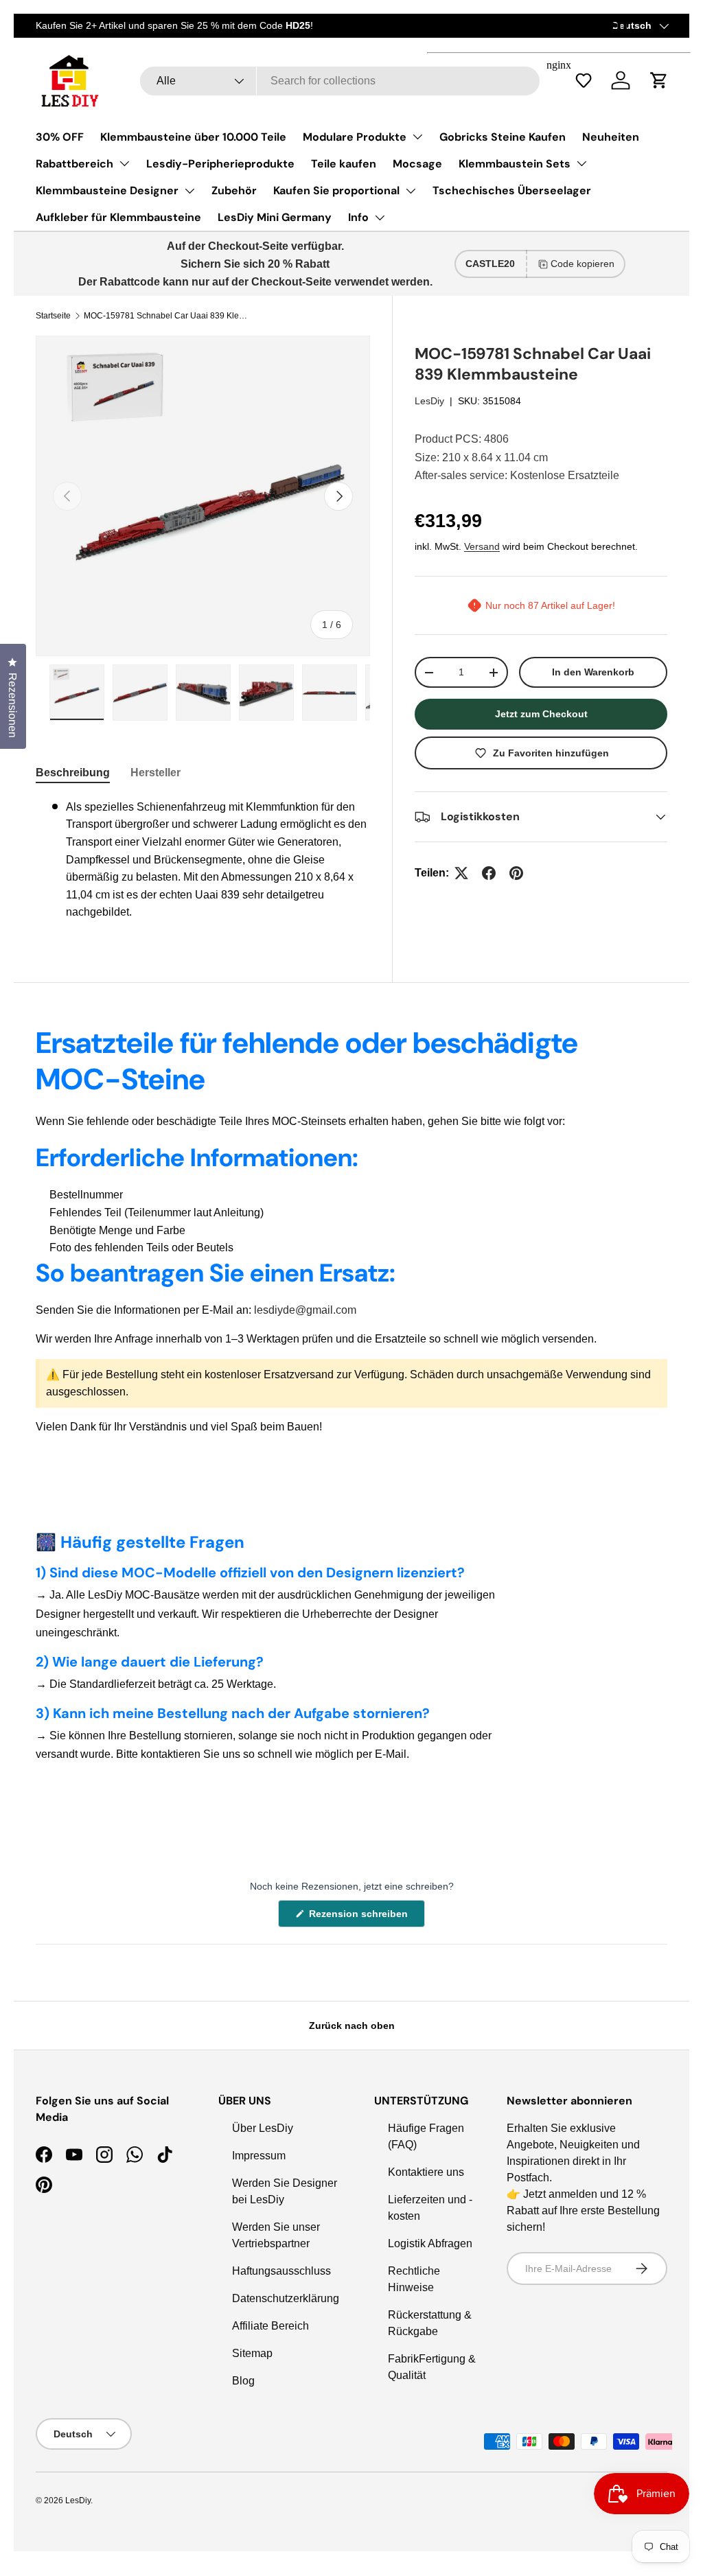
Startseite (53, 316)
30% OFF (60, 137)
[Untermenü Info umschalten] (380, 218)
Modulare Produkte (355, 137)
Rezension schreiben (361, 1917)
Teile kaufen (344, 164)
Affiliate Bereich (270, 2326)
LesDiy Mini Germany (275, 217)
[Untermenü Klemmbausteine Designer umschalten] (189, 191)
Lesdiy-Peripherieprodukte (220, 164)
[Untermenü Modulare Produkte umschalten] (417, 137)
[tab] (73, 773)
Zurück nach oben (352, 2026)
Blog (243, 2381)
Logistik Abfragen (430, 2243)
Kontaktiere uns (426, 2172)
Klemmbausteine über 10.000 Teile (193, 137)
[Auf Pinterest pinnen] (516, 873)
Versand (482, 546)
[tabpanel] (203, 860)
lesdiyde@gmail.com (305, 1310)
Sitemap (252, 2353)
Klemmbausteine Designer (107, 190)
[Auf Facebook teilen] (489, 873)
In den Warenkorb (593, 672)
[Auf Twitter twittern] (461, 873)
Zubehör (234, 190)
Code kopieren (583, 264)
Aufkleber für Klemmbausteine (118, 217)
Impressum (259, 2156)
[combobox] (339, 81)
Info (358, 217)
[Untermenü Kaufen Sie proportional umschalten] (411, 191)
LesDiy (429, 401)
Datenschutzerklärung (286, 2298)
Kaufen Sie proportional (336, 190)
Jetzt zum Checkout (541, 714)
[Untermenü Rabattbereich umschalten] (124, 163)
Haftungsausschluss (281, 2271)
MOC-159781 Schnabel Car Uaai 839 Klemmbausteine (166, 316)
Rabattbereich (74, 164)
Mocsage (417, 164)
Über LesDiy (263, 2128)
